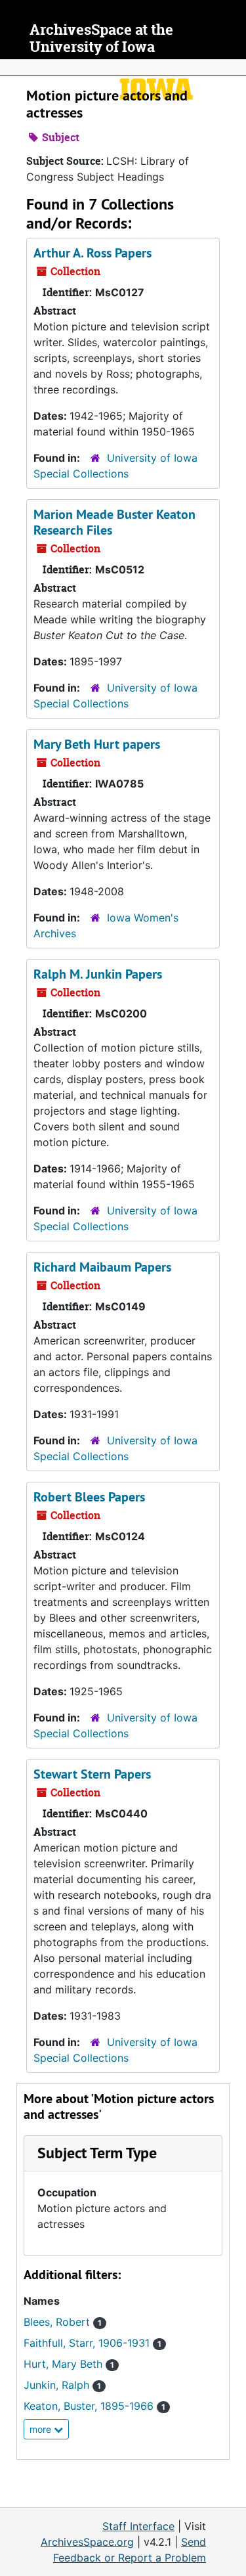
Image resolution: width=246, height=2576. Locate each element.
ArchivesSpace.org (87, 2542)
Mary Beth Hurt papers (97, 744)
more (42, 2429)
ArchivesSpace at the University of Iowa (101, 38)
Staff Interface (138, 2526)
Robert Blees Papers (89, 1497)
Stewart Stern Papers (92, 1774)
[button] (97, 2153)
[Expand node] (233, 68)
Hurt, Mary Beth (69, 2364)
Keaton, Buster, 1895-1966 (94, 2406)
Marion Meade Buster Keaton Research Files (114, 522)
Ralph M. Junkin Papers (98, 974)
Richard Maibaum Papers (102, 1267)
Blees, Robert (63, 2322)
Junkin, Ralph (62, 2385)
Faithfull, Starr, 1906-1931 (92, 2343)
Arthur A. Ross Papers (92, 253)
